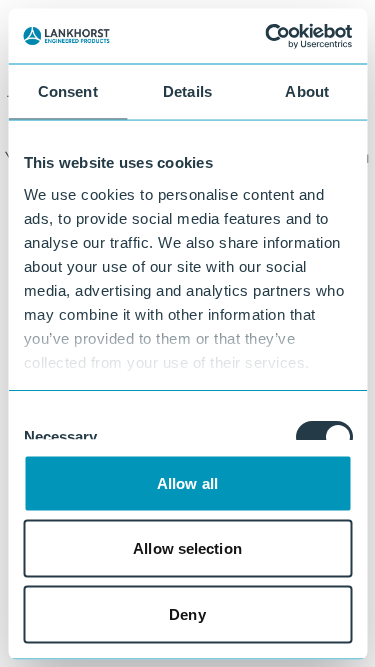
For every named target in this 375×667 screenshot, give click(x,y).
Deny (187, 613)
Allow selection (187, 548)
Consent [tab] (68, 91)
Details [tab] (187, 91)
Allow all (187, 482)
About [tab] (307, 91)
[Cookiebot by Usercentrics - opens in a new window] (267, 36)
